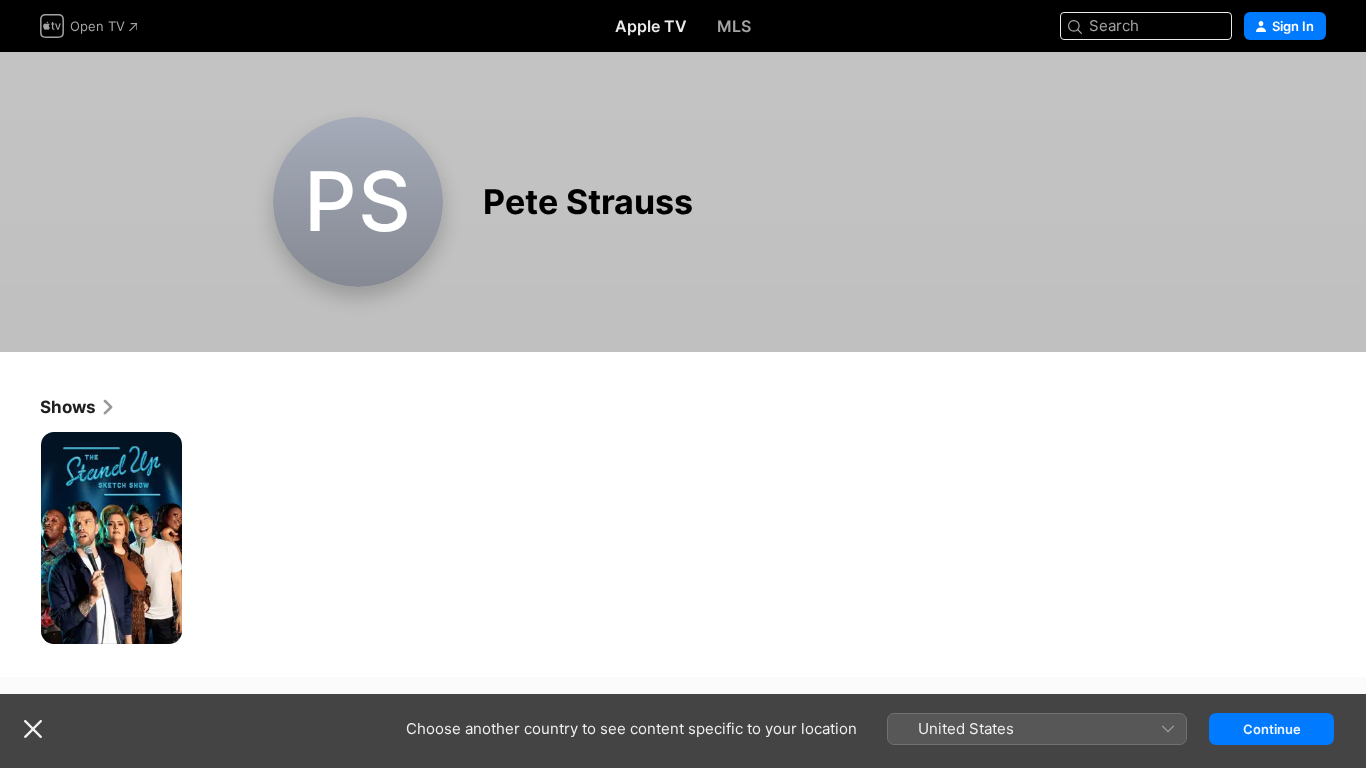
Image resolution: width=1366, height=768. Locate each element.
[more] (159, 621)
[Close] (33, 729)
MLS (734, 26)
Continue (1272, 729)
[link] (78, 407)
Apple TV (651, 26)
